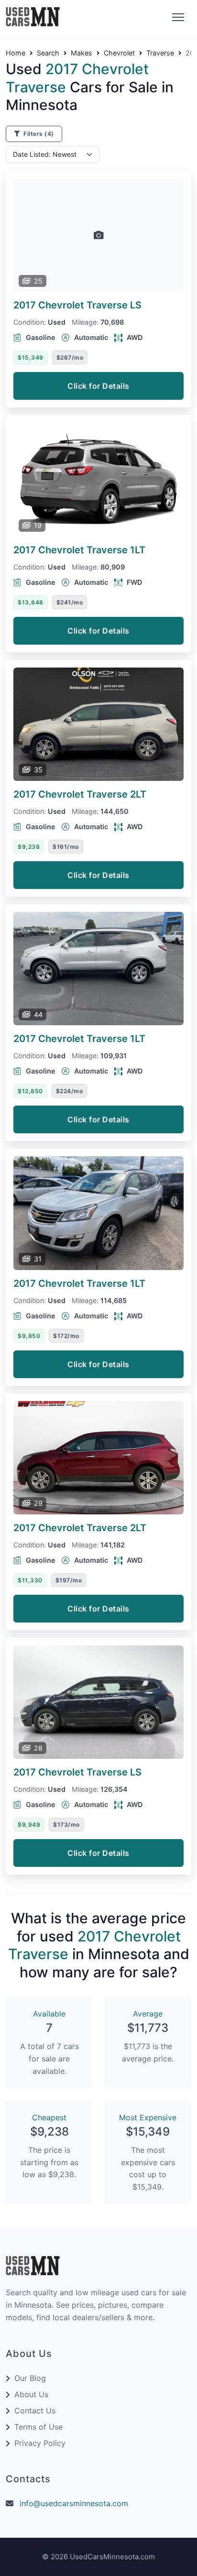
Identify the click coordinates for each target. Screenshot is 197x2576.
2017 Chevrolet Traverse (77, 305)
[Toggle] (177, 18)
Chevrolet (119, 53)
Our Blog (30, 2378)
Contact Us (35, 2411)
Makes (82, 53)
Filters (38, 134)
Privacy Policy (40, 2443)
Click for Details (98, 386)
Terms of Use (38, 2427)
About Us (31, 2394)
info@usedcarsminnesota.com (74, 2503)
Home (16, 53)
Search (48, 53)
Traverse (160, 53)
